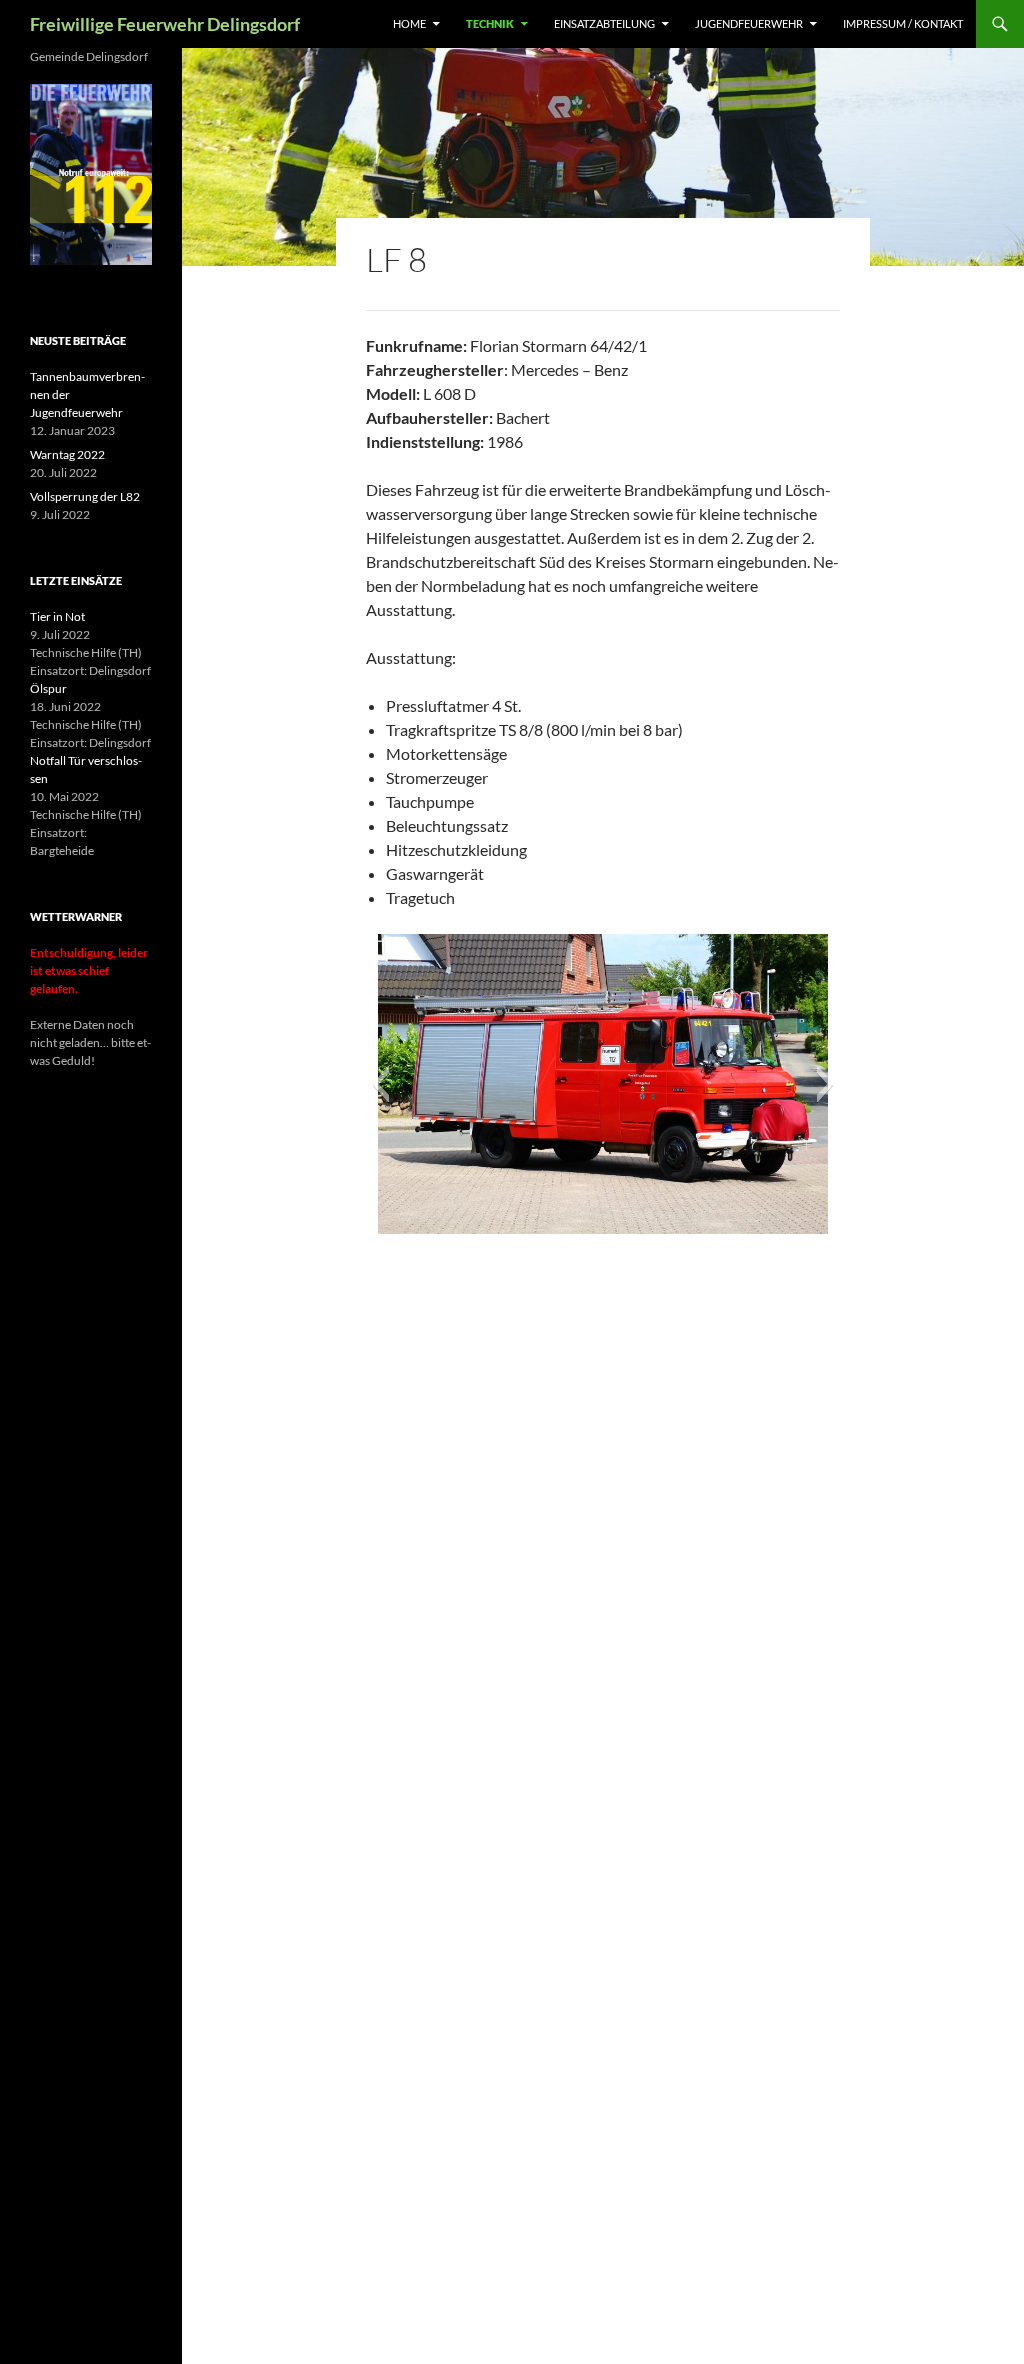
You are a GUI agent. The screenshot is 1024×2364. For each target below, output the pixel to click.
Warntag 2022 (67, 454)
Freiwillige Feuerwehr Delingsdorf (165, 24)
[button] (380, 1084)
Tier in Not (57, 616)
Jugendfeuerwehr (749, 23)
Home (409, 23)
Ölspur (48, 688)
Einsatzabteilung (604, 23)
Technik (490, 23)
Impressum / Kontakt (903, 23)
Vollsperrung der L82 (85, 496)
